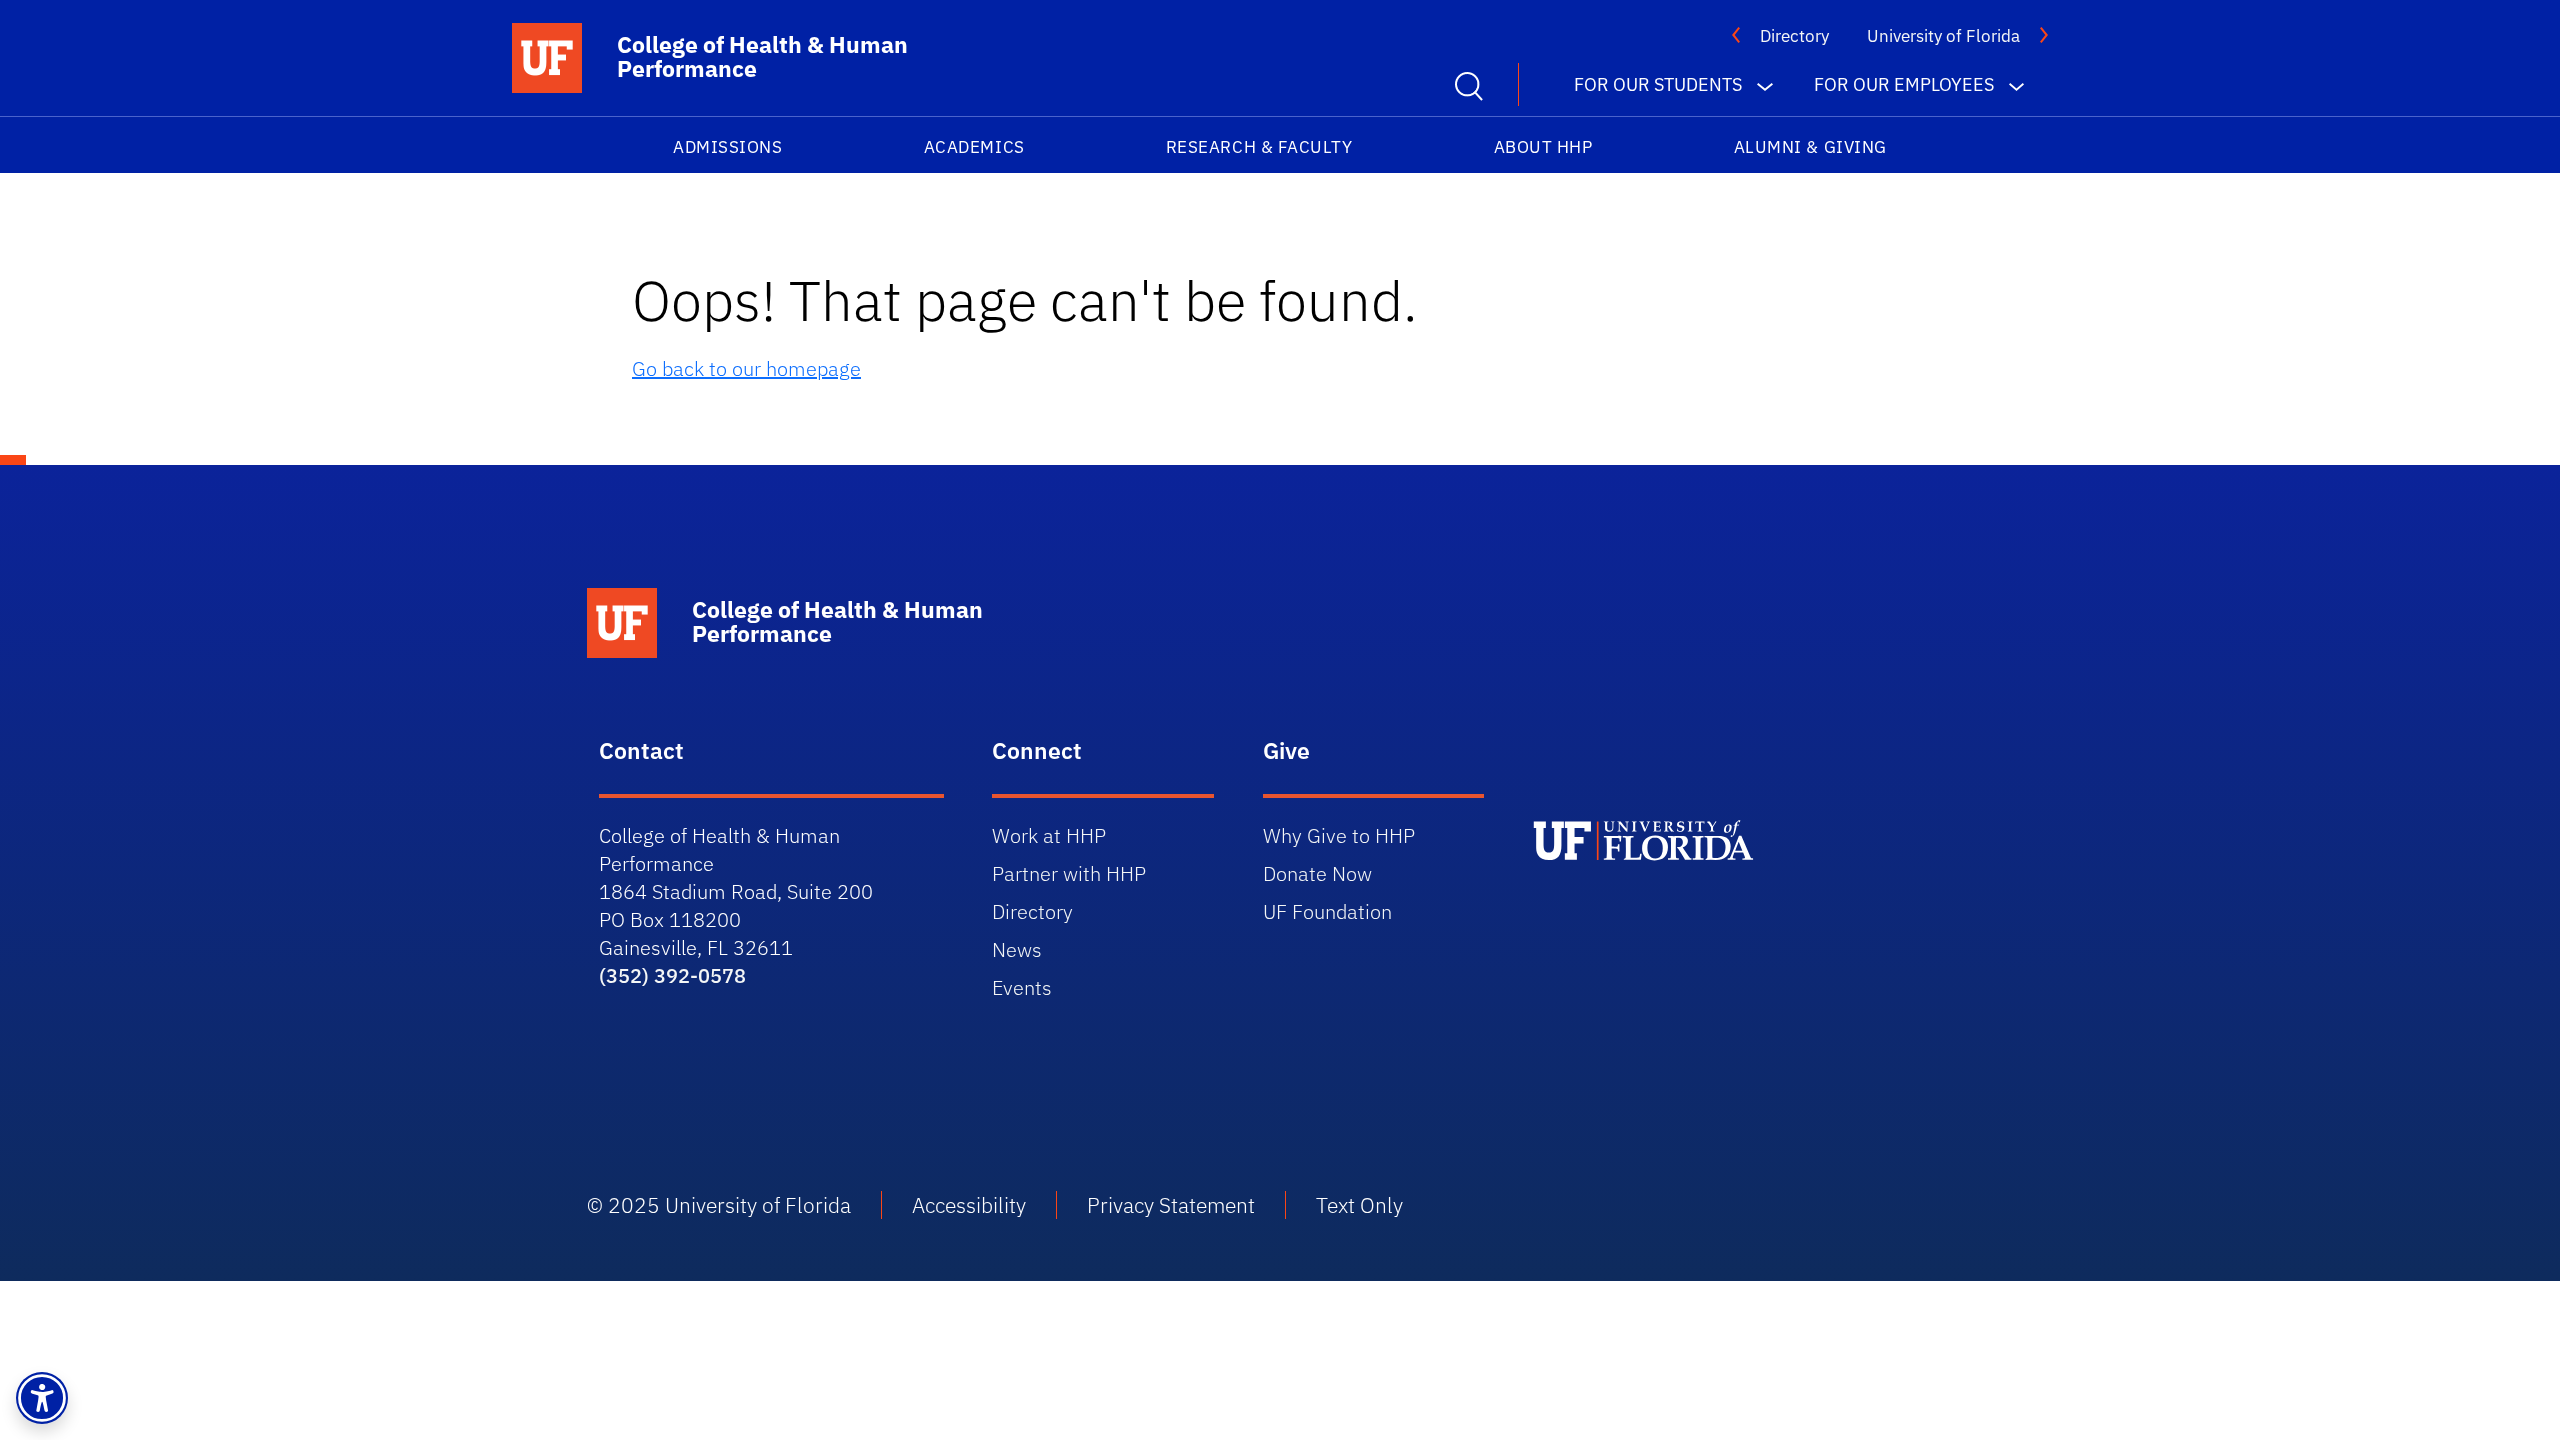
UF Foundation (1327, 911)
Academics (974, 147)
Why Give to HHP (1339, 835)
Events (1022, 987)
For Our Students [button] (1658, 84)
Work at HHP (1049, 835)
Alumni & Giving (1810, 147)
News (1017, 949)
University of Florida (1943, 36)
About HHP (1543, 147)
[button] (42, 1398)
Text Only (1359, 1205)
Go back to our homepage (746, 368)
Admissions (727, 147)
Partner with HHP (1069, 873)
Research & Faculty (1259, 147)
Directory (1794, 36)
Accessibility (969, 1205)
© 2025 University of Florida (719, 1205)
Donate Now (1317, 873)
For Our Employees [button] (1904, 84)
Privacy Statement (1171, 1205)
